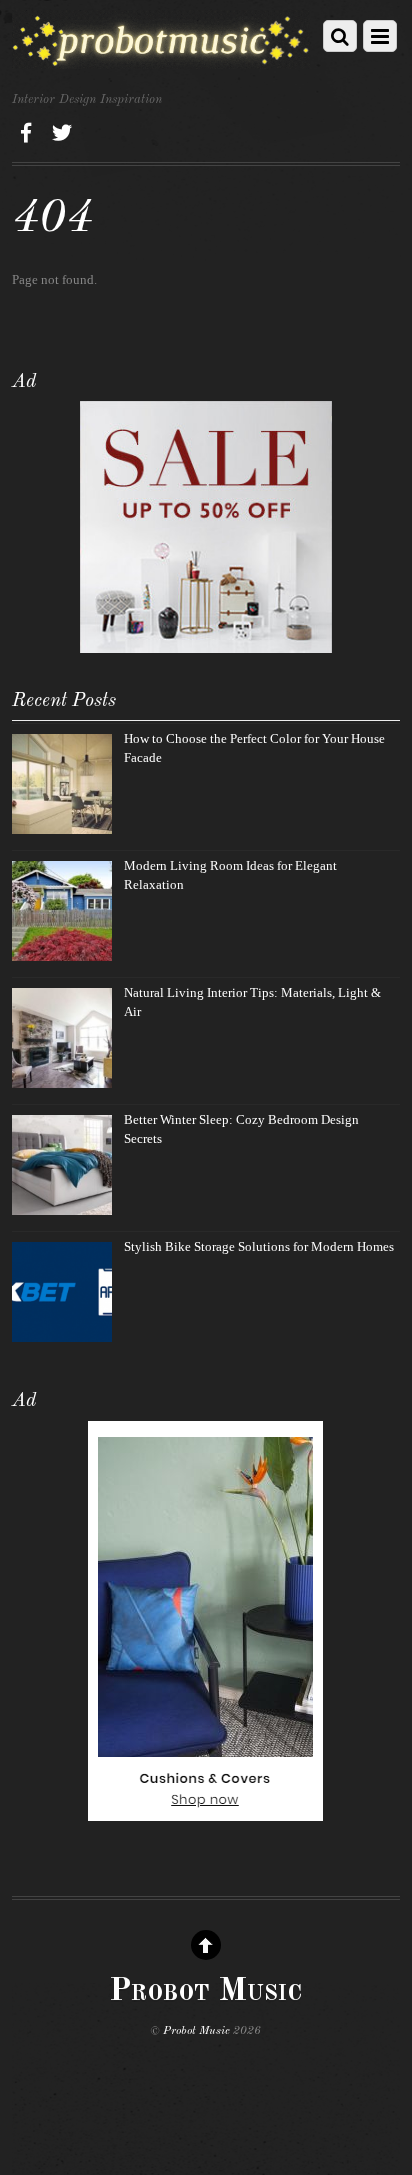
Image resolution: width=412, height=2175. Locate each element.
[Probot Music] (160, 61)
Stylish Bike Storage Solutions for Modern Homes (259, 1246)
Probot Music (196, 2031)
